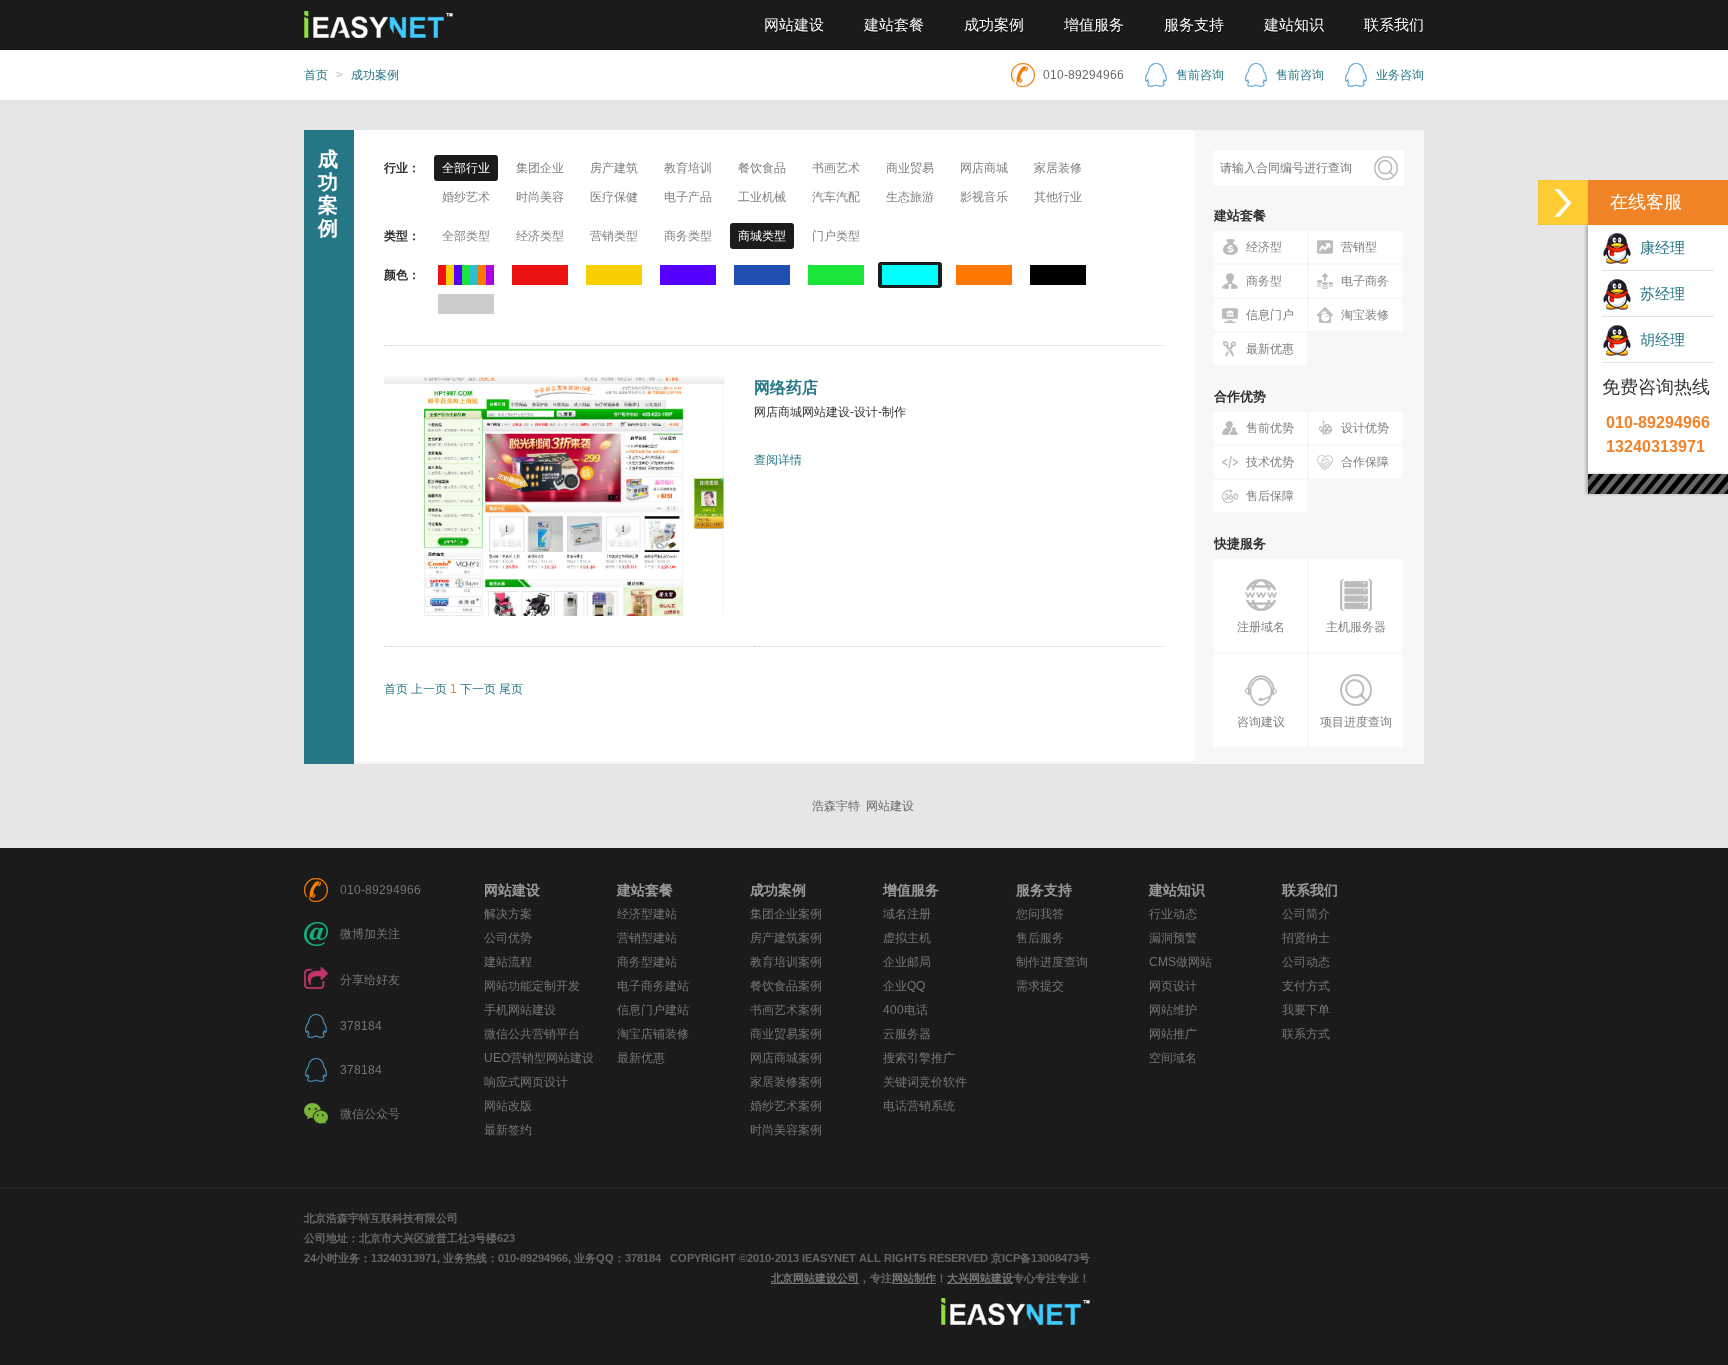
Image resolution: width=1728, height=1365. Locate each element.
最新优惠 (1270, 349)
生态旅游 (910, 197)
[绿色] (836, 275)
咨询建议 (1261, 722)
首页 (316, 75)
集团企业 (540, 168)
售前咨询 (1200, 75)
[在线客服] (1563, 202)
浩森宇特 (836, 806)
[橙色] (984, 275)
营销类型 (614, 236)
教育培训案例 (786, 962)
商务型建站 (647, 962)
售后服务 (1040, 938)
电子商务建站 (653, 986)
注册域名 (1261, 627)
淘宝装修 (1365, 315)
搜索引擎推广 (919, 1058)
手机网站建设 (520, 1010)
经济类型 (540, 236)
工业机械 (762, 197)
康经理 (1658, 247)
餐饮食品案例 (786, 986)
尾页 (511, 689)
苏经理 (1658, 293)
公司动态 (1306, 962)
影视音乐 (984, 197)
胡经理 (1658, 339)
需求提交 (1040, 986)
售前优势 (1270, 428)
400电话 (905, 1010)
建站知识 (1294, 25)
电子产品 (688, 197)
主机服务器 (1356, 627)
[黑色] (1058, 275)
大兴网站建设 (980, 1278)
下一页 (478, 689)
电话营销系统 (919, 1106)
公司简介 (1306, 914)
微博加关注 (370, 934)
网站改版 (508, 1106)
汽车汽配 (836, 197)
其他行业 (1058, 197)
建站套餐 (894, 25)
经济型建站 (647, 914)
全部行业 (466, 168)
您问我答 (1040, 914)
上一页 (429, 689)
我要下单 (1306, 1010)
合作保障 (1365, 462)
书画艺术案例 (786, 1010)
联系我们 (1394, 25)
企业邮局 (907, 962)
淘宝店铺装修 (653, 1034)
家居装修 (1058, 168)
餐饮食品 (762, 168)
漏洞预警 (1173, 938)
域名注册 (907, 914)
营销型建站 (647, 938)
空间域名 (1173, 1058)
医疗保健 (614, 197)
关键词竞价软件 (925, 1082)
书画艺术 (836, 168)
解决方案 (508, 914)
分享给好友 (370, 980)
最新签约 (508, 1130)
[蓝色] (762, 275)
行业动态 (1173, 914)
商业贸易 (910, 168)
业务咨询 (1400, 75)
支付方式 (1306, 986)
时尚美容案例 (786, 1130)
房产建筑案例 (786, 938)
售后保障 (1270, 496)
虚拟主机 (907, 938)
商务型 (1264, 281)
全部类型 (466, 236)
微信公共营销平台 (532, 1034)
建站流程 (508, 962)
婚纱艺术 (466, 197)
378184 (361, 1026)
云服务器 (907, 1034)
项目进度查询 (1356, 722)
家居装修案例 (786, 1082)
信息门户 (1270, 315)
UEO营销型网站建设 (539, 1058)
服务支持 (1194, 25)
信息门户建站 (653, 1010)
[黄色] (614, 275)
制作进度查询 (1052, 962)
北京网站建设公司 (815, 1278)
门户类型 (836, 236)
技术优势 (1270, 462)
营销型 (1359, 247)
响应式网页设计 (526, 1082)
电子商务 (1365, 281)
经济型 (1264, 247)
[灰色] (466, 304)
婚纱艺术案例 (786, 1106)
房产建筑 (614, 168)
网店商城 (984, 168)
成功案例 (994, 25)
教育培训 (688, 168)
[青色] (910, 275)
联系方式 (1306, 1034)
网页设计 (1173, 986)
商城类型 (762, 236)
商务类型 (688, 236)
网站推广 (1173, 1034)
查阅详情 (778, 460)
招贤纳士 (1306, 938)
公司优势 (508, 938)
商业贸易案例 (786, 1034)
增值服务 (1094, 25)
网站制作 (914, 1278)
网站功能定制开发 (532, 986)
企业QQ (904, 986)
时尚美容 (540, 197)
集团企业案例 (786, 914)
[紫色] (688, 275)
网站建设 (794, 25)
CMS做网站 (1180, 962)
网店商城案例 (786, 1058)
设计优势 (1365, 428)
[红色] (540, 275)
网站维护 (1173, 1010)
